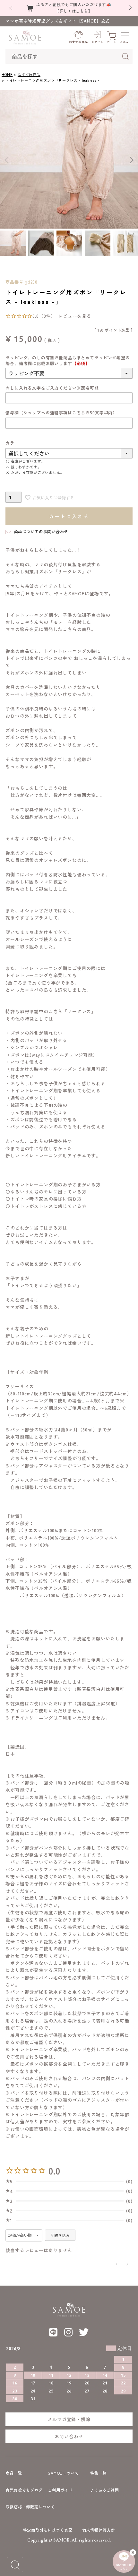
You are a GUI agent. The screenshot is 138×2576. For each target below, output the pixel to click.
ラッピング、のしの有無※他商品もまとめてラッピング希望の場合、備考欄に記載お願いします (68, 360)
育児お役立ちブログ (24, 2490)
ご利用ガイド (60, 2490)
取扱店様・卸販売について (30, 2507)
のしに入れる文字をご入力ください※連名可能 (52, 388)
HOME (7, 74)
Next (132, 160)
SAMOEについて (63, 2473)
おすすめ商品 (29, 74)
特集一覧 (98, 2473)
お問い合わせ (69, 2436)
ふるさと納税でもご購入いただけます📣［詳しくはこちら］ (74, 7)
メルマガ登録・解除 (69, 2419)
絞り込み (62, 2235)
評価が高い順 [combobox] (20, 2235)
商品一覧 (14, 2473)
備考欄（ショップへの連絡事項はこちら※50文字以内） (61, 413)
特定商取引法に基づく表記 (48, 2530)
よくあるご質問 (105, 2490)
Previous (6, 160)
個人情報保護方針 (99, 2530)
